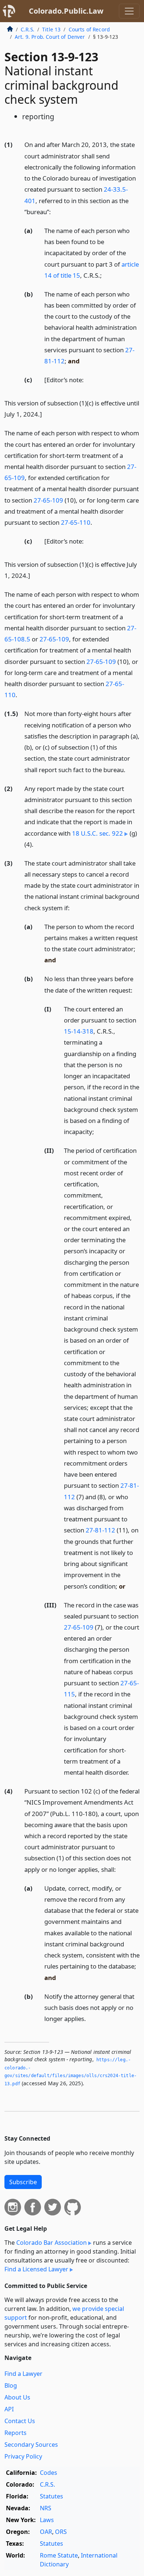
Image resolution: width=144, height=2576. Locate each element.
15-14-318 (79, 1031)
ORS (61, 2532)
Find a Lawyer (23, 2374)
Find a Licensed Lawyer (36, 2269)
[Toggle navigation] (129, 11)
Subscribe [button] (23, 2182)
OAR (46, 2532)
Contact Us (20, 2421)
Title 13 (51, 29)
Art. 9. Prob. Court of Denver (50, 37)
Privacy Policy (23, 2456)
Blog (11, 2385)
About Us (17, 2397)
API (9, 2409)
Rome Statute (59, 2555)
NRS (46, 2508)
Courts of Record (89, 29)
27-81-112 (100, 1530)
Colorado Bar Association (52, 2243)
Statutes (52, 2496)
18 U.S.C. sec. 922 (97, 833)
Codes (49, 2473)
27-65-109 (48, 500)
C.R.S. (28, 29)
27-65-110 (76, 522)
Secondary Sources (31, 2445)
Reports (16, 2433)
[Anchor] (55, 211)
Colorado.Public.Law (66, 11)
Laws (47, 2520)
